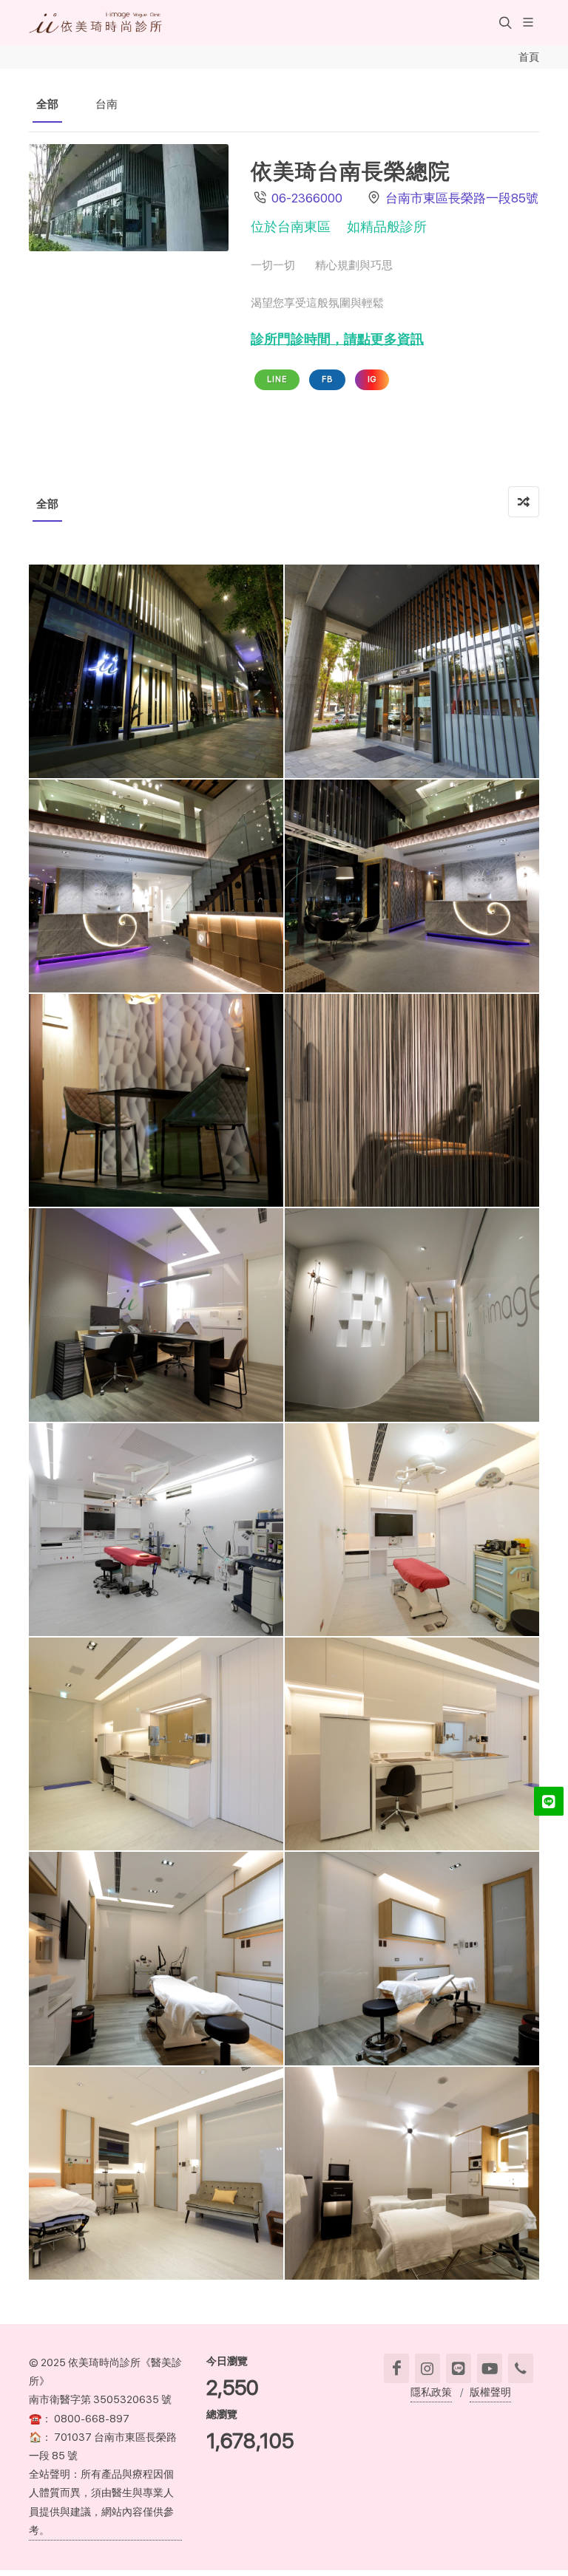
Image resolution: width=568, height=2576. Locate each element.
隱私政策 (431, 2392)
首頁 (529, 57)
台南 (106, 104)
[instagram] (427, 2368)
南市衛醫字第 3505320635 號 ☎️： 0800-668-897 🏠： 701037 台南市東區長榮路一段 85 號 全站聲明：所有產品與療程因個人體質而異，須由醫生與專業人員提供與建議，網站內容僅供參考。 (103, 2464)
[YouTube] (490, 2368)
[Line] (459, 2368)
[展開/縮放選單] (528, 21)
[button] (504, 22)
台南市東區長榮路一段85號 (462, 198)
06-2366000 (307, 198)
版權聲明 (490, 2392)
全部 (47, 104)
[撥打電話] (521, 2368)
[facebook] (396, 2368)
